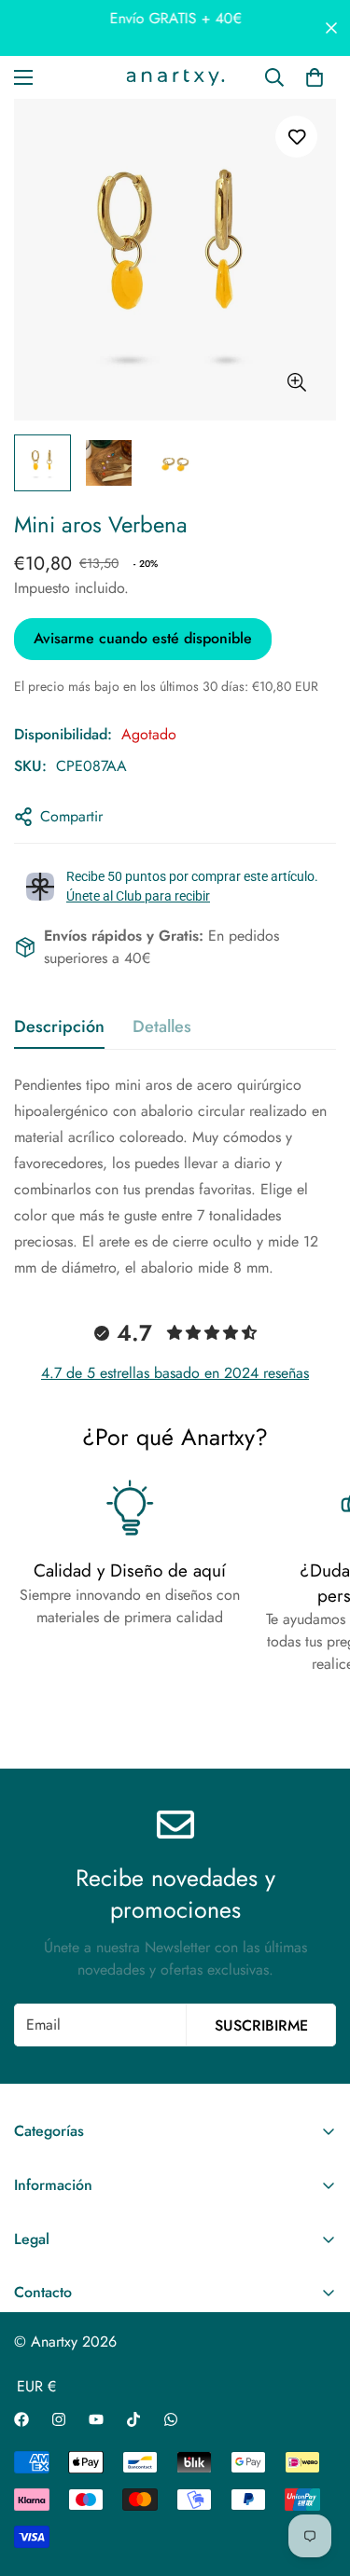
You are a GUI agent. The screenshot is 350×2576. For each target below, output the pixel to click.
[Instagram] (59, 2419)
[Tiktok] (133, 2419)
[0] (315, 77)
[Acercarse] (296, 383)
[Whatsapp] (171, 2419)
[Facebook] (21, 2419)
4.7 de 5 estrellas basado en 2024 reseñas (175, 1373)
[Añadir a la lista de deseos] (296, 137)
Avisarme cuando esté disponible (143, 638)
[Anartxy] (175, 77)
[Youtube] (96, 2419)
